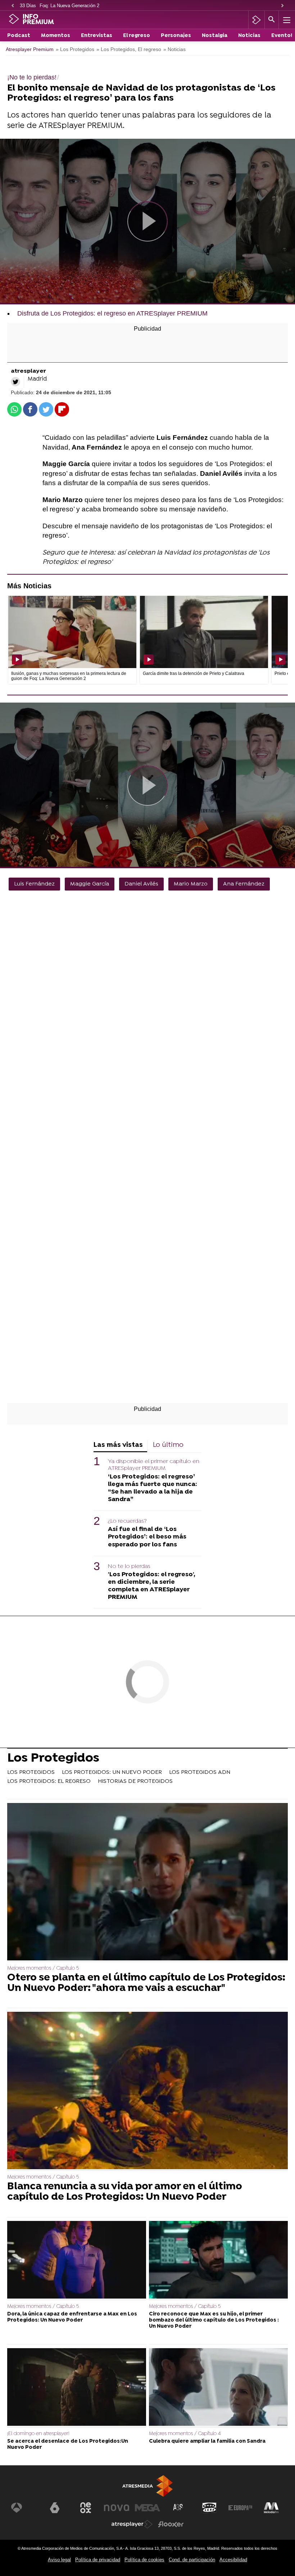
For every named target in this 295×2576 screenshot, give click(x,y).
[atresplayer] (256, 20)
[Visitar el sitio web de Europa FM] (240, 2508)
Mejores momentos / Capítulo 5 (43, 1968)
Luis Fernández (34, 884)
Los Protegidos (53, 1759)
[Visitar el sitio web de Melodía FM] (271, 2508)
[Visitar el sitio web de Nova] (117, 2508)
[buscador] (272, 20)
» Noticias (174, 49)
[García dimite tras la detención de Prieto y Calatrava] (204, 632)
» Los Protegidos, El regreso (129, 49)
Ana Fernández (244, 884)
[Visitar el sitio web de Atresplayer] (132, 2524)
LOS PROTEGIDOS (31, 1772)
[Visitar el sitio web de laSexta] (55, 2508)
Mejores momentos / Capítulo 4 (185, 2434)
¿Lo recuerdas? (127, 1521)
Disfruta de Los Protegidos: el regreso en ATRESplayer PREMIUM (112, 313)
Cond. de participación (192, 2560)
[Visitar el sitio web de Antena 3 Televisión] (24, 2508)
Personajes (176, 36)
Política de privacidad (98, 2560)
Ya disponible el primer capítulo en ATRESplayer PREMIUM (154, 1465)
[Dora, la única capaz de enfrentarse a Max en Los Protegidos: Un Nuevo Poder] (77, 2261)
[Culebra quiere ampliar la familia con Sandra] (218, 2388)
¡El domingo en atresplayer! (38, 2434)
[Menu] (286, 20)
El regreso (137, 36)
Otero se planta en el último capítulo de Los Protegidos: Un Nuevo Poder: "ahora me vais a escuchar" (146, 1983)
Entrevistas (97, 36)
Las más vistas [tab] (118, 1445)
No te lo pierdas (129, 1567)
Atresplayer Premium (30, 49)
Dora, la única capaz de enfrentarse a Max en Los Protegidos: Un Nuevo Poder (72, 2317)
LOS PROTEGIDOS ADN (200, 1772)
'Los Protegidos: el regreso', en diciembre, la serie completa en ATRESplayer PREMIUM (151, 1586)
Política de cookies (144, 2560)
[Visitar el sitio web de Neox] (86, 2508)
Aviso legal (59, 2560)
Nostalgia (215, 36)
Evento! (282, 36)
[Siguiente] (282, 6)
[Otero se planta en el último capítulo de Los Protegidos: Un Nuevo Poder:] (147, 1882)
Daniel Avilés (141, 884)
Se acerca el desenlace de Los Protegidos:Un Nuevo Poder (68, 2444)
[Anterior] (13, 6)
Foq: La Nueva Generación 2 (69, 6)
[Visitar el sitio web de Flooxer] (171, 2524)
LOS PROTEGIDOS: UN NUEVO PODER (112, 1772)
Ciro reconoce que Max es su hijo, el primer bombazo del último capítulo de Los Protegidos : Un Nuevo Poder (214, 2320)
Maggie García (90, 884)
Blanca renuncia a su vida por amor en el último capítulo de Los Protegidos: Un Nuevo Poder (125, 2192)
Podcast (19, 36)
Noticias (249, 36)
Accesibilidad (233, 2560)
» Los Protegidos (75, 49)
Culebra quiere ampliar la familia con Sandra (207, 2441)
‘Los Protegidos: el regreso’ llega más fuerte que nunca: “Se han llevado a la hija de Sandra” (153, 1488)
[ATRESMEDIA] (147, 2486)
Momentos (56, 36)
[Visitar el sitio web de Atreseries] (178, 2508)
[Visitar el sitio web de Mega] (147, 2508)
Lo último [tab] (168, 1445)
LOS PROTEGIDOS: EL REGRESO (49, 1781)
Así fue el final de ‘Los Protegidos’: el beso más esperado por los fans (147, 1537)
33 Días (28, 6)
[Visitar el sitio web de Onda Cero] (209, 2508)
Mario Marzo (191, 884)
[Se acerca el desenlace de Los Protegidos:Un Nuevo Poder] (77, 2388)
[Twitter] (15, 382)
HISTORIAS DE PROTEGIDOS (135, 1781)
